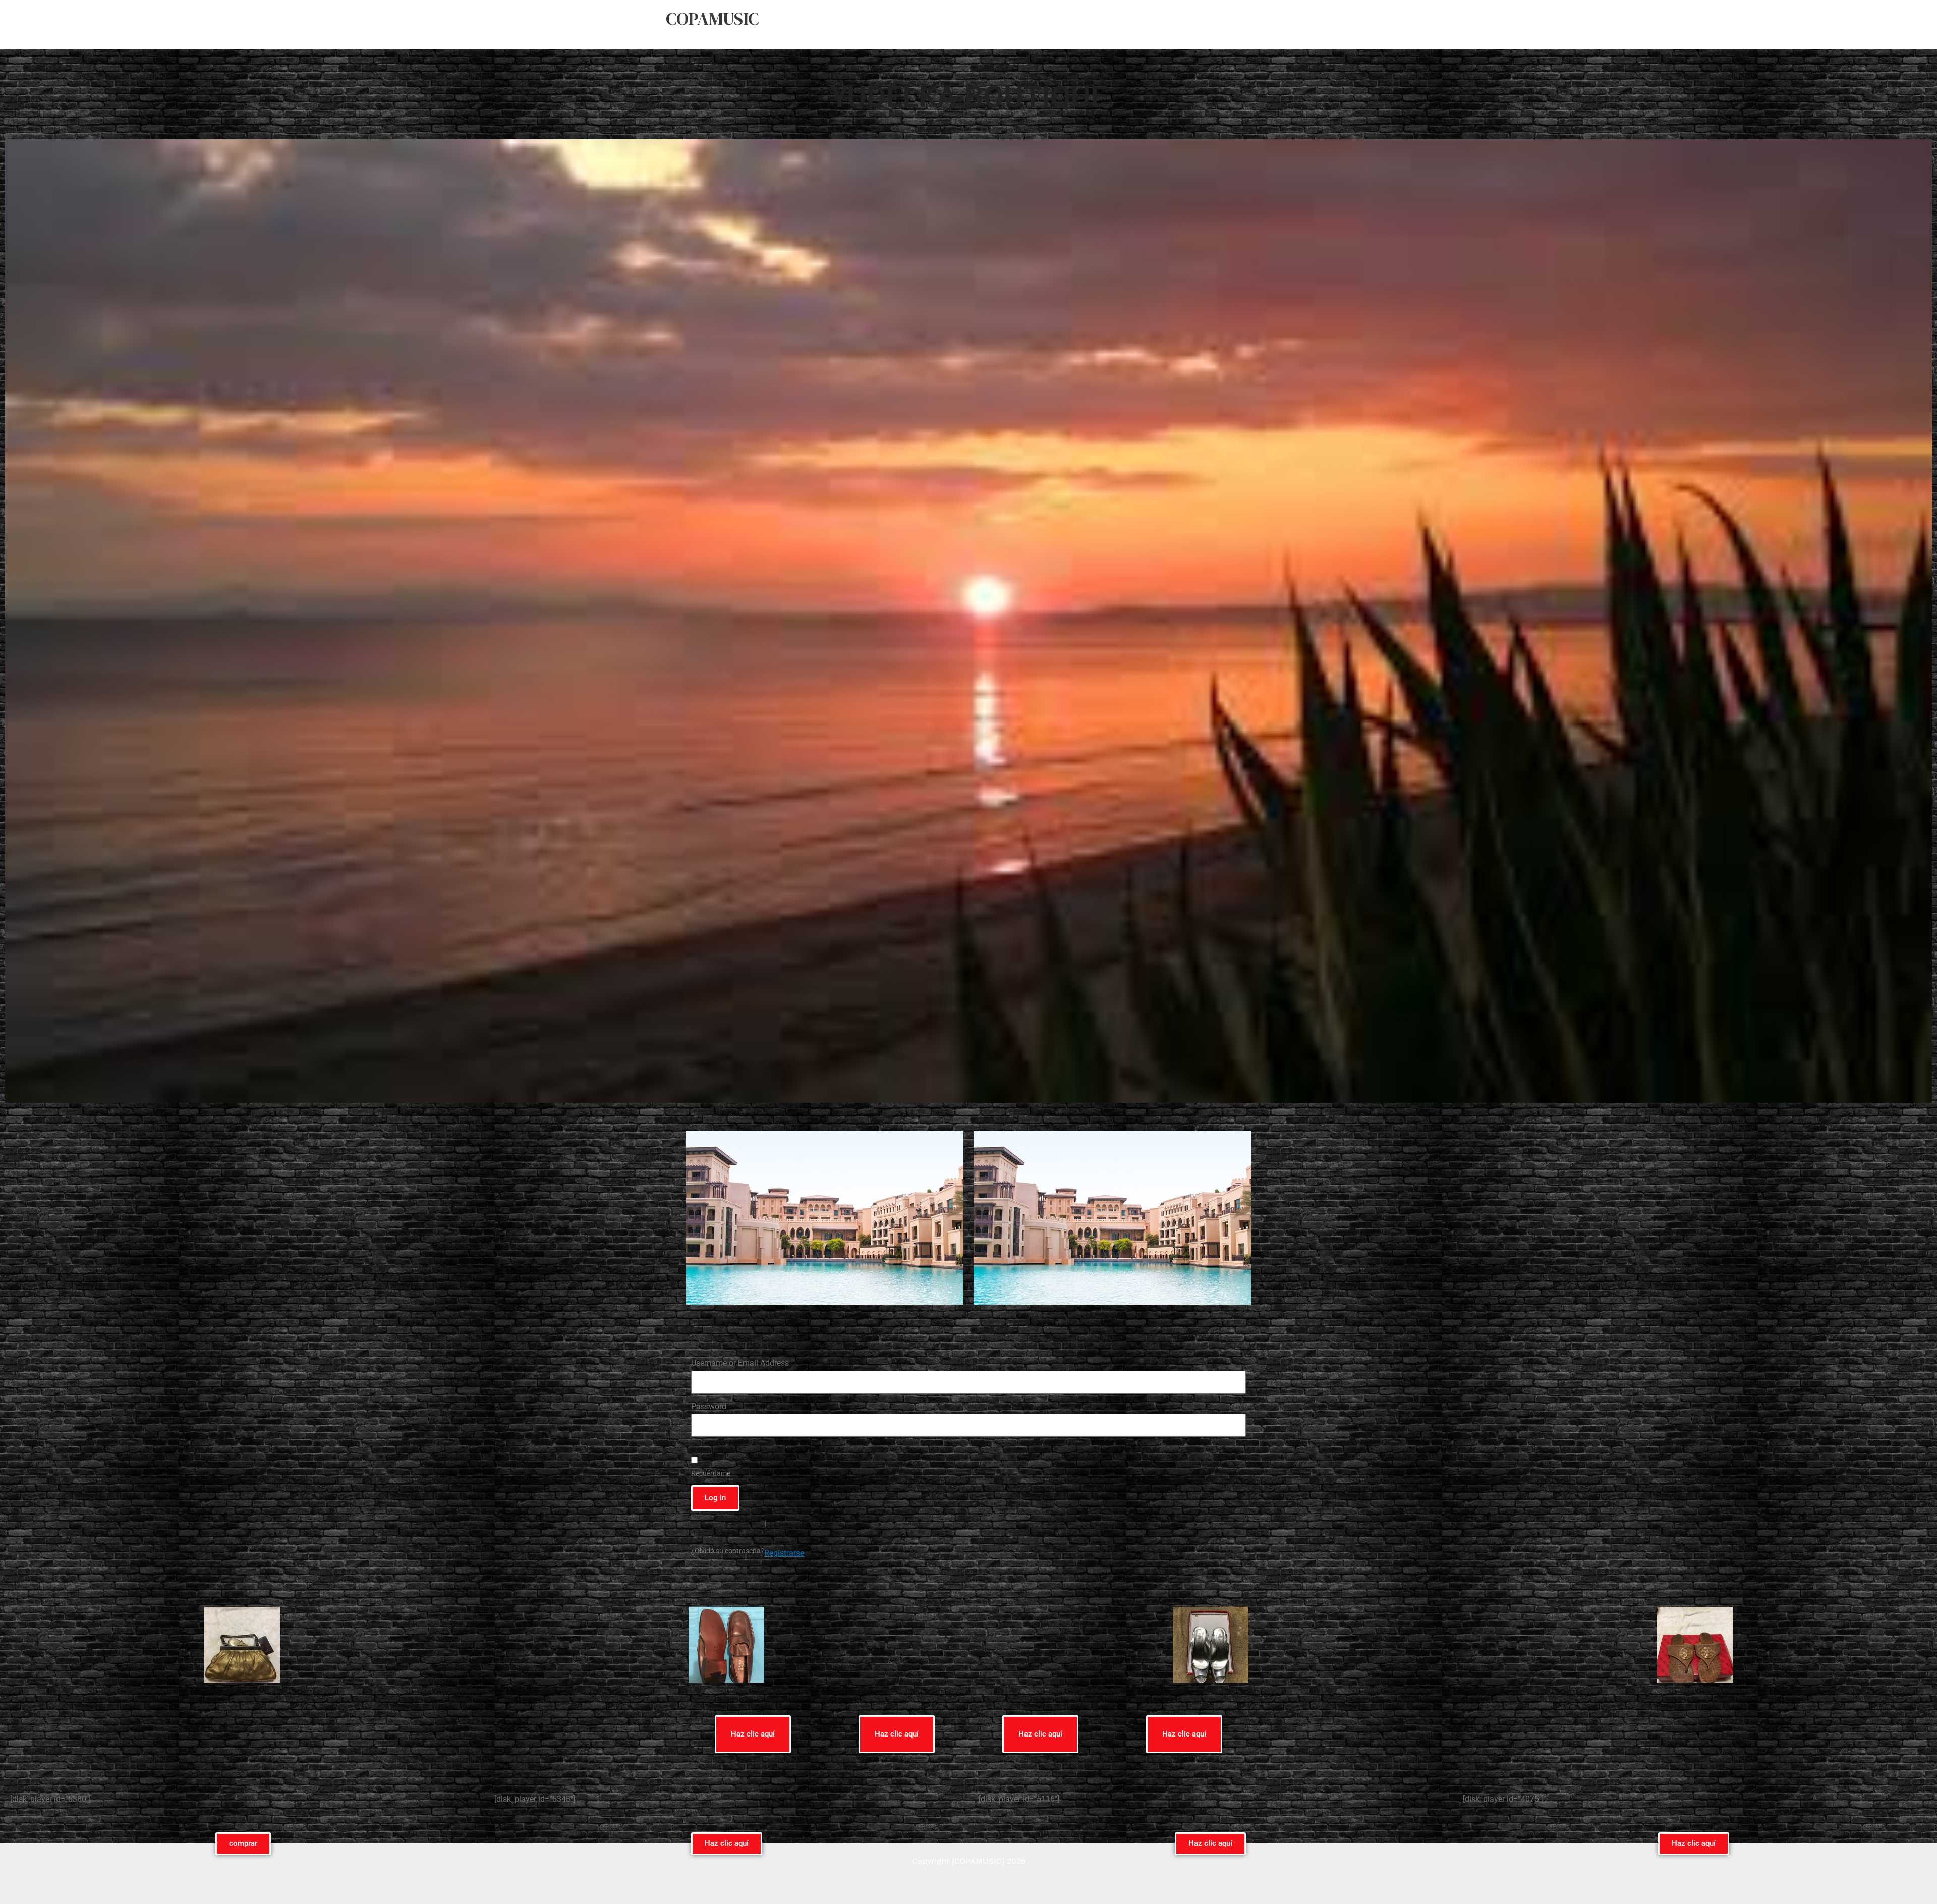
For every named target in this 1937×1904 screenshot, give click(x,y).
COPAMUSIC (712, 19)
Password (709, 1406)
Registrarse (784, 1553)
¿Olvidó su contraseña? (728, 1551)
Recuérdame (711, 1473)
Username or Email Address (740, 1363)
